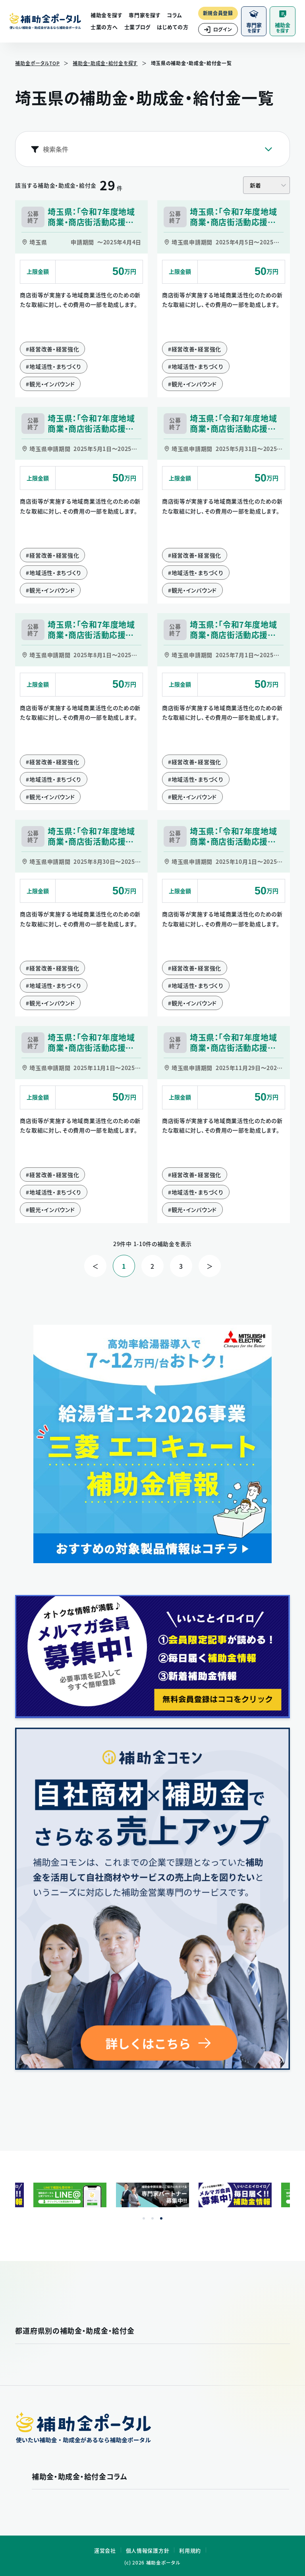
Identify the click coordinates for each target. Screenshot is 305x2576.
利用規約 (190, 2550)
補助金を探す (106, 15)
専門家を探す (145, 15)
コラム (174, 15)
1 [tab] (144, 2218)
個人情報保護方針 (148, 2550)
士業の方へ (104, 27)
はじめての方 (173, 27)
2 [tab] (152, 2218)
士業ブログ (138, 27)
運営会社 (105, 2550)
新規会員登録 (218, 13)
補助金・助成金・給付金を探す (105, 63)
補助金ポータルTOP (37, 63)
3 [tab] (161, 2218)
